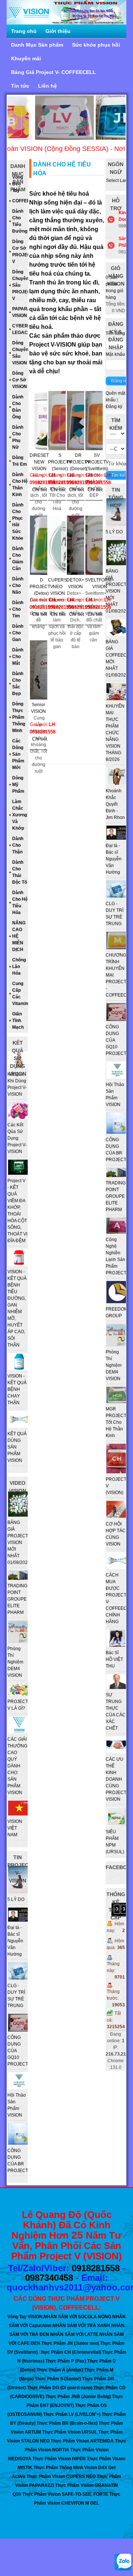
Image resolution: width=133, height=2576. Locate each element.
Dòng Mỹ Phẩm (18, 785)
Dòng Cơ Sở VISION (20, 380)
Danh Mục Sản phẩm (37, 45)
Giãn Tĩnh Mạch (18, 1021)
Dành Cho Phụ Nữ (18, 437)
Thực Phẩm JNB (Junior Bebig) (78, 2397)
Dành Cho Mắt (18, 657)
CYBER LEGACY (20, 329)
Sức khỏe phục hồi (96, 45)
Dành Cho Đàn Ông (18, 407)
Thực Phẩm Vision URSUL (70, 2432)
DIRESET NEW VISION (39, 459)
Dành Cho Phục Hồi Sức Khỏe (18, 522)
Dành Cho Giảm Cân (18, 559)
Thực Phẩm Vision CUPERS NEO (61, 2476)
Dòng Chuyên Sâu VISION (20, 353)
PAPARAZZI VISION (20, 312)
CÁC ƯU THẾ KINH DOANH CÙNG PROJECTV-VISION (118, 1779)
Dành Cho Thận (18, 845)
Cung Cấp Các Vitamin (20, 994)
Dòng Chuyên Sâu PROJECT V (20, 285)
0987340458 (49, 2278)
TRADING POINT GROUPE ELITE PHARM (116, 1196)
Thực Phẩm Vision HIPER (59, 2459)
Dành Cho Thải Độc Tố (20, 872)
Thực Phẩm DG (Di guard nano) (60, 2388)
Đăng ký (114, 407)
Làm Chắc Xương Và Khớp (20, 815)
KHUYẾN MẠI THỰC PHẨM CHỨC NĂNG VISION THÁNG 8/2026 (115, 733)
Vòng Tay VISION (25, 2317)
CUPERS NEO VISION (57, 584)
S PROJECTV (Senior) (60, 459)
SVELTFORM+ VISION (100, 583)
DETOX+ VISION (75, 583)
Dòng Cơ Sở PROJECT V (20, 252)
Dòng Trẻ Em (20, 461)
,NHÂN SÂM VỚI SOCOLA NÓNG (77, 2317)
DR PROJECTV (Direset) (78, 459)
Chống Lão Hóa (19, 967)
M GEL (92, 2503)
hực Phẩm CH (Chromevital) (71, 2352)
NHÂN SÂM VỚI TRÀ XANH (81, 2326)
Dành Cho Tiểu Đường (20, 221)
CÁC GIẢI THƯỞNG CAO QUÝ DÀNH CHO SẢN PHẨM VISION (17, 1766)
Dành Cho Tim (18, 609)
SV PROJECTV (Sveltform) (97, 459)
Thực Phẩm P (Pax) (66, 2361)
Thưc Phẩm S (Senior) (58, 2379)
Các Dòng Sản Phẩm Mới (18, 754)
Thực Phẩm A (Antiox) (60, 2370)
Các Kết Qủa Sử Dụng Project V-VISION (17, 1138)
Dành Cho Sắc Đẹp (18, 684)
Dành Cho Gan (18, 633)
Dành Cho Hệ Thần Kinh (20, 485)
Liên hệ (47, 86)
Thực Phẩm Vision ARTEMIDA (82, 2441)
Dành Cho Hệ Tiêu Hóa (20, 903)
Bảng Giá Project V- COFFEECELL (54, 72)
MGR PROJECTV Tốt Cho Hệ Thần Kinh (117, 1422)
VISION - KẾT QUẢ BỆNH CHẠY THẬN (17, 1389)
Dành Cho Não (18, 586)
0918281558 (96, 2268)
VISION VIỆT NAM (15, 1828)
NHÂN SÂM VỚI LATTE (74, 2334)
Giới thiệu (58, 31)
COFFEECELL (20, 201)
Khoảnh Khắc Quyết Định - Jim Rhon (115, 804)
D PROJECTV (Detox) (41, 584)
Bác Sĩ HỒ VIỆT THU (114, 1659)
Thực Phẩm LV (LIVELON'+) (72, 2414)
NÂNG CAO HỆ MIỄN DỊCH (19, 936)
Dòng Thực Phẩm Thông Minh (19, 717)
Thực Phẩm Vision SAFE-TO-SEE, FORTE (65, 2494)
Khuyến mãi (26, 58)
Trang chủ (24, 31)
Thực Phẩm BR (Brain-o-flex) (67, 2423)
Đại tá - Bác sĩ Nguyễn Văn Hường (114, 859)
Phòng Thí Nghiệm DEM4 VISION (114, 1365)
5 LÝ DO (114, 532)
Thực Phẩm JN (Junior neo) (70, 2343)
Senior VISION (38, 708)
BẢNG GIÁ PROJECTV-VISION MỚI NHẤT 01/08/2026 (118, 591)
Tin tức (20, 86)
